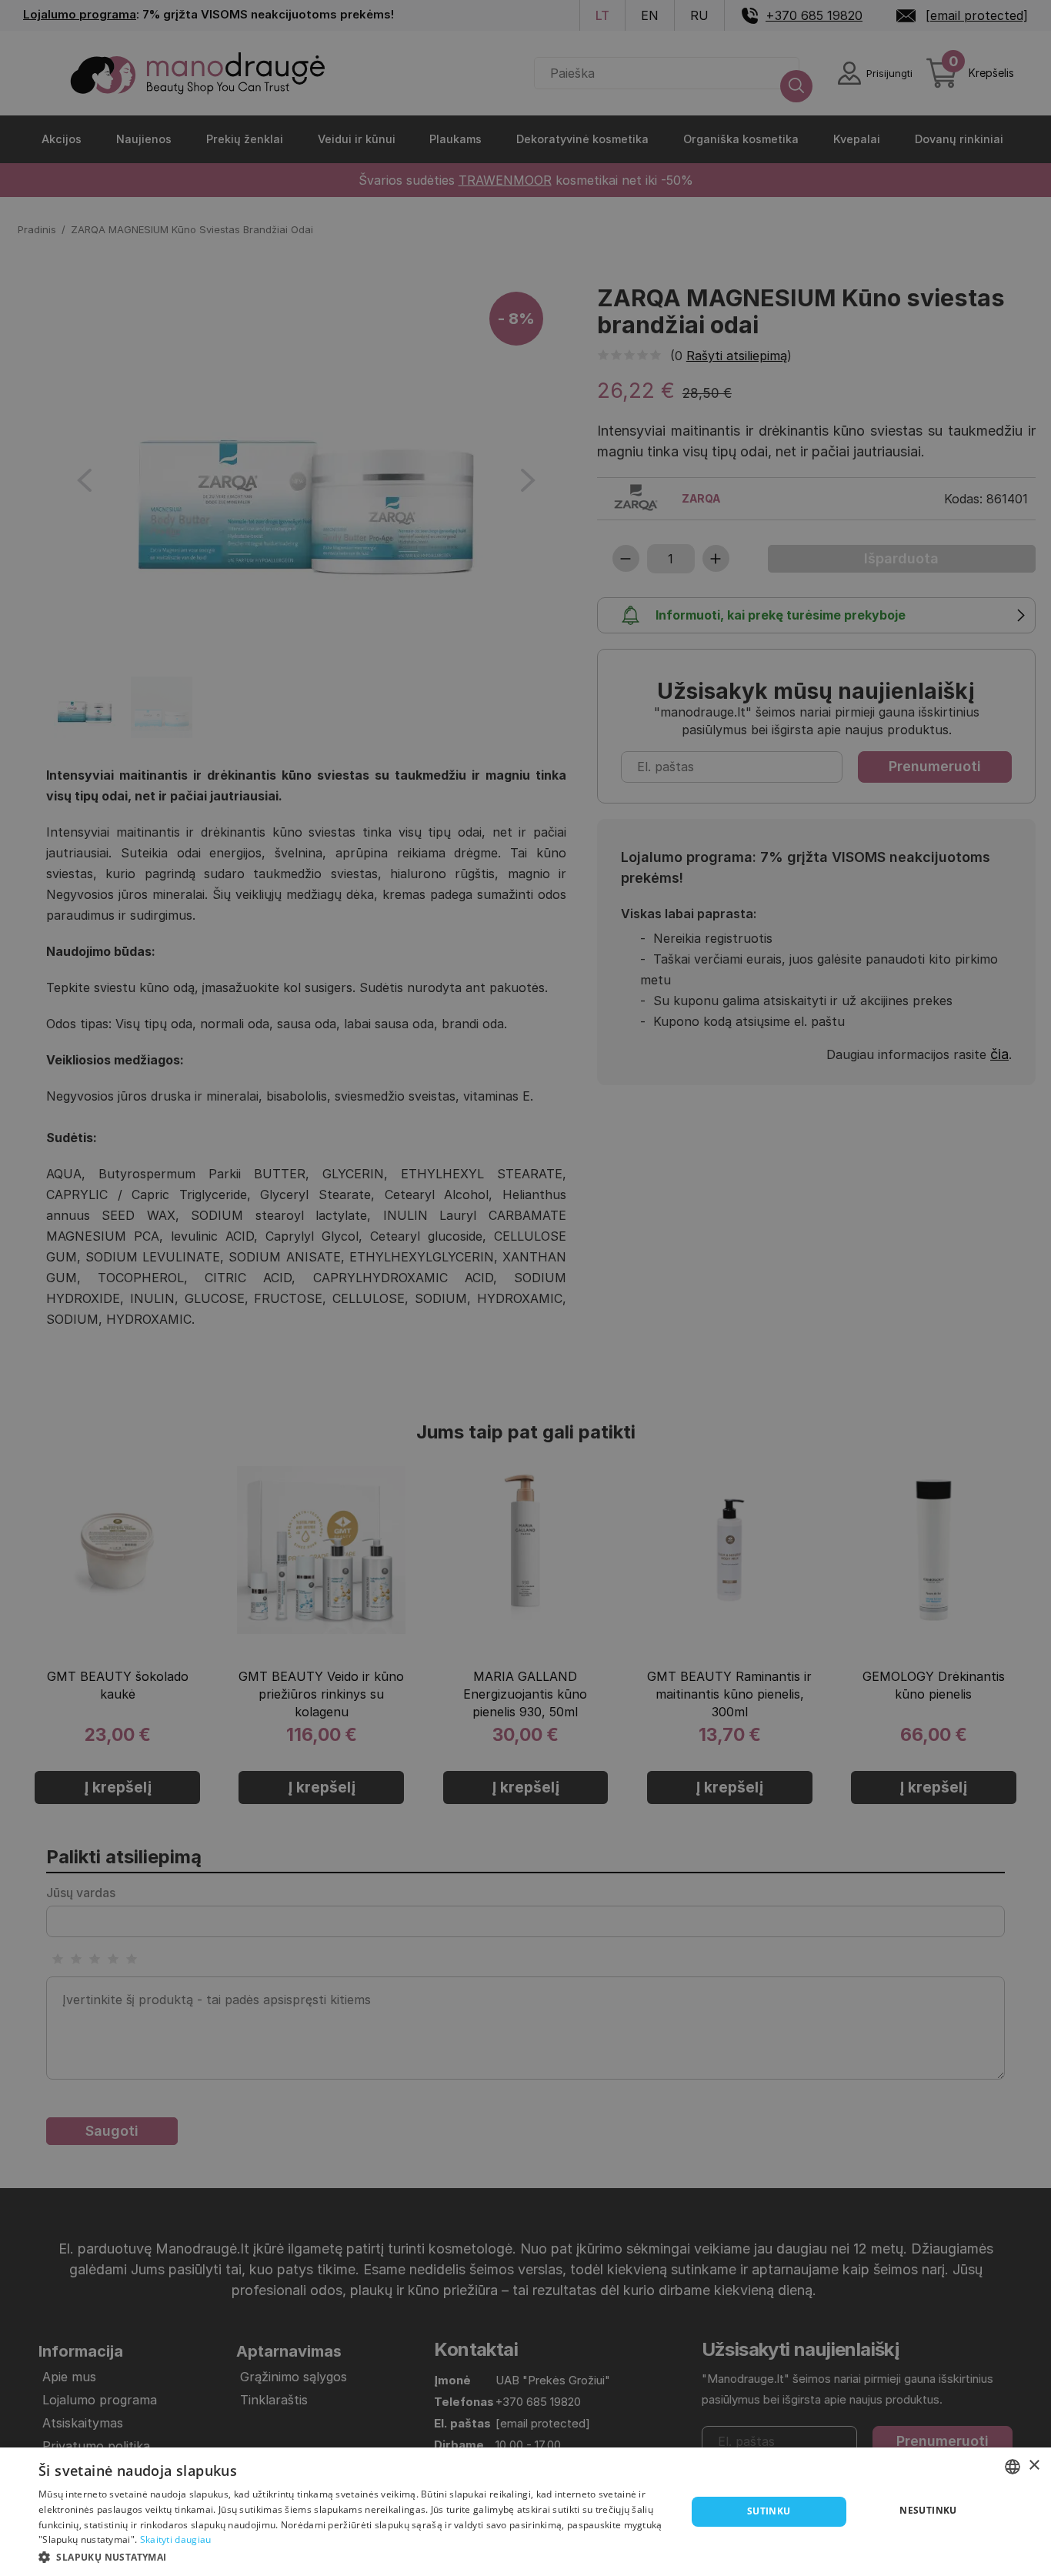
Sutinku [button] (769, 2511)
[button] (352, 2556)
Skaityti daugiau (176, 2539)
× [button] (1034, 2466)
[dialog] (525, 2512)
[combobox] (1013, 2467)
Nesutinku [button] (928, 2510)
